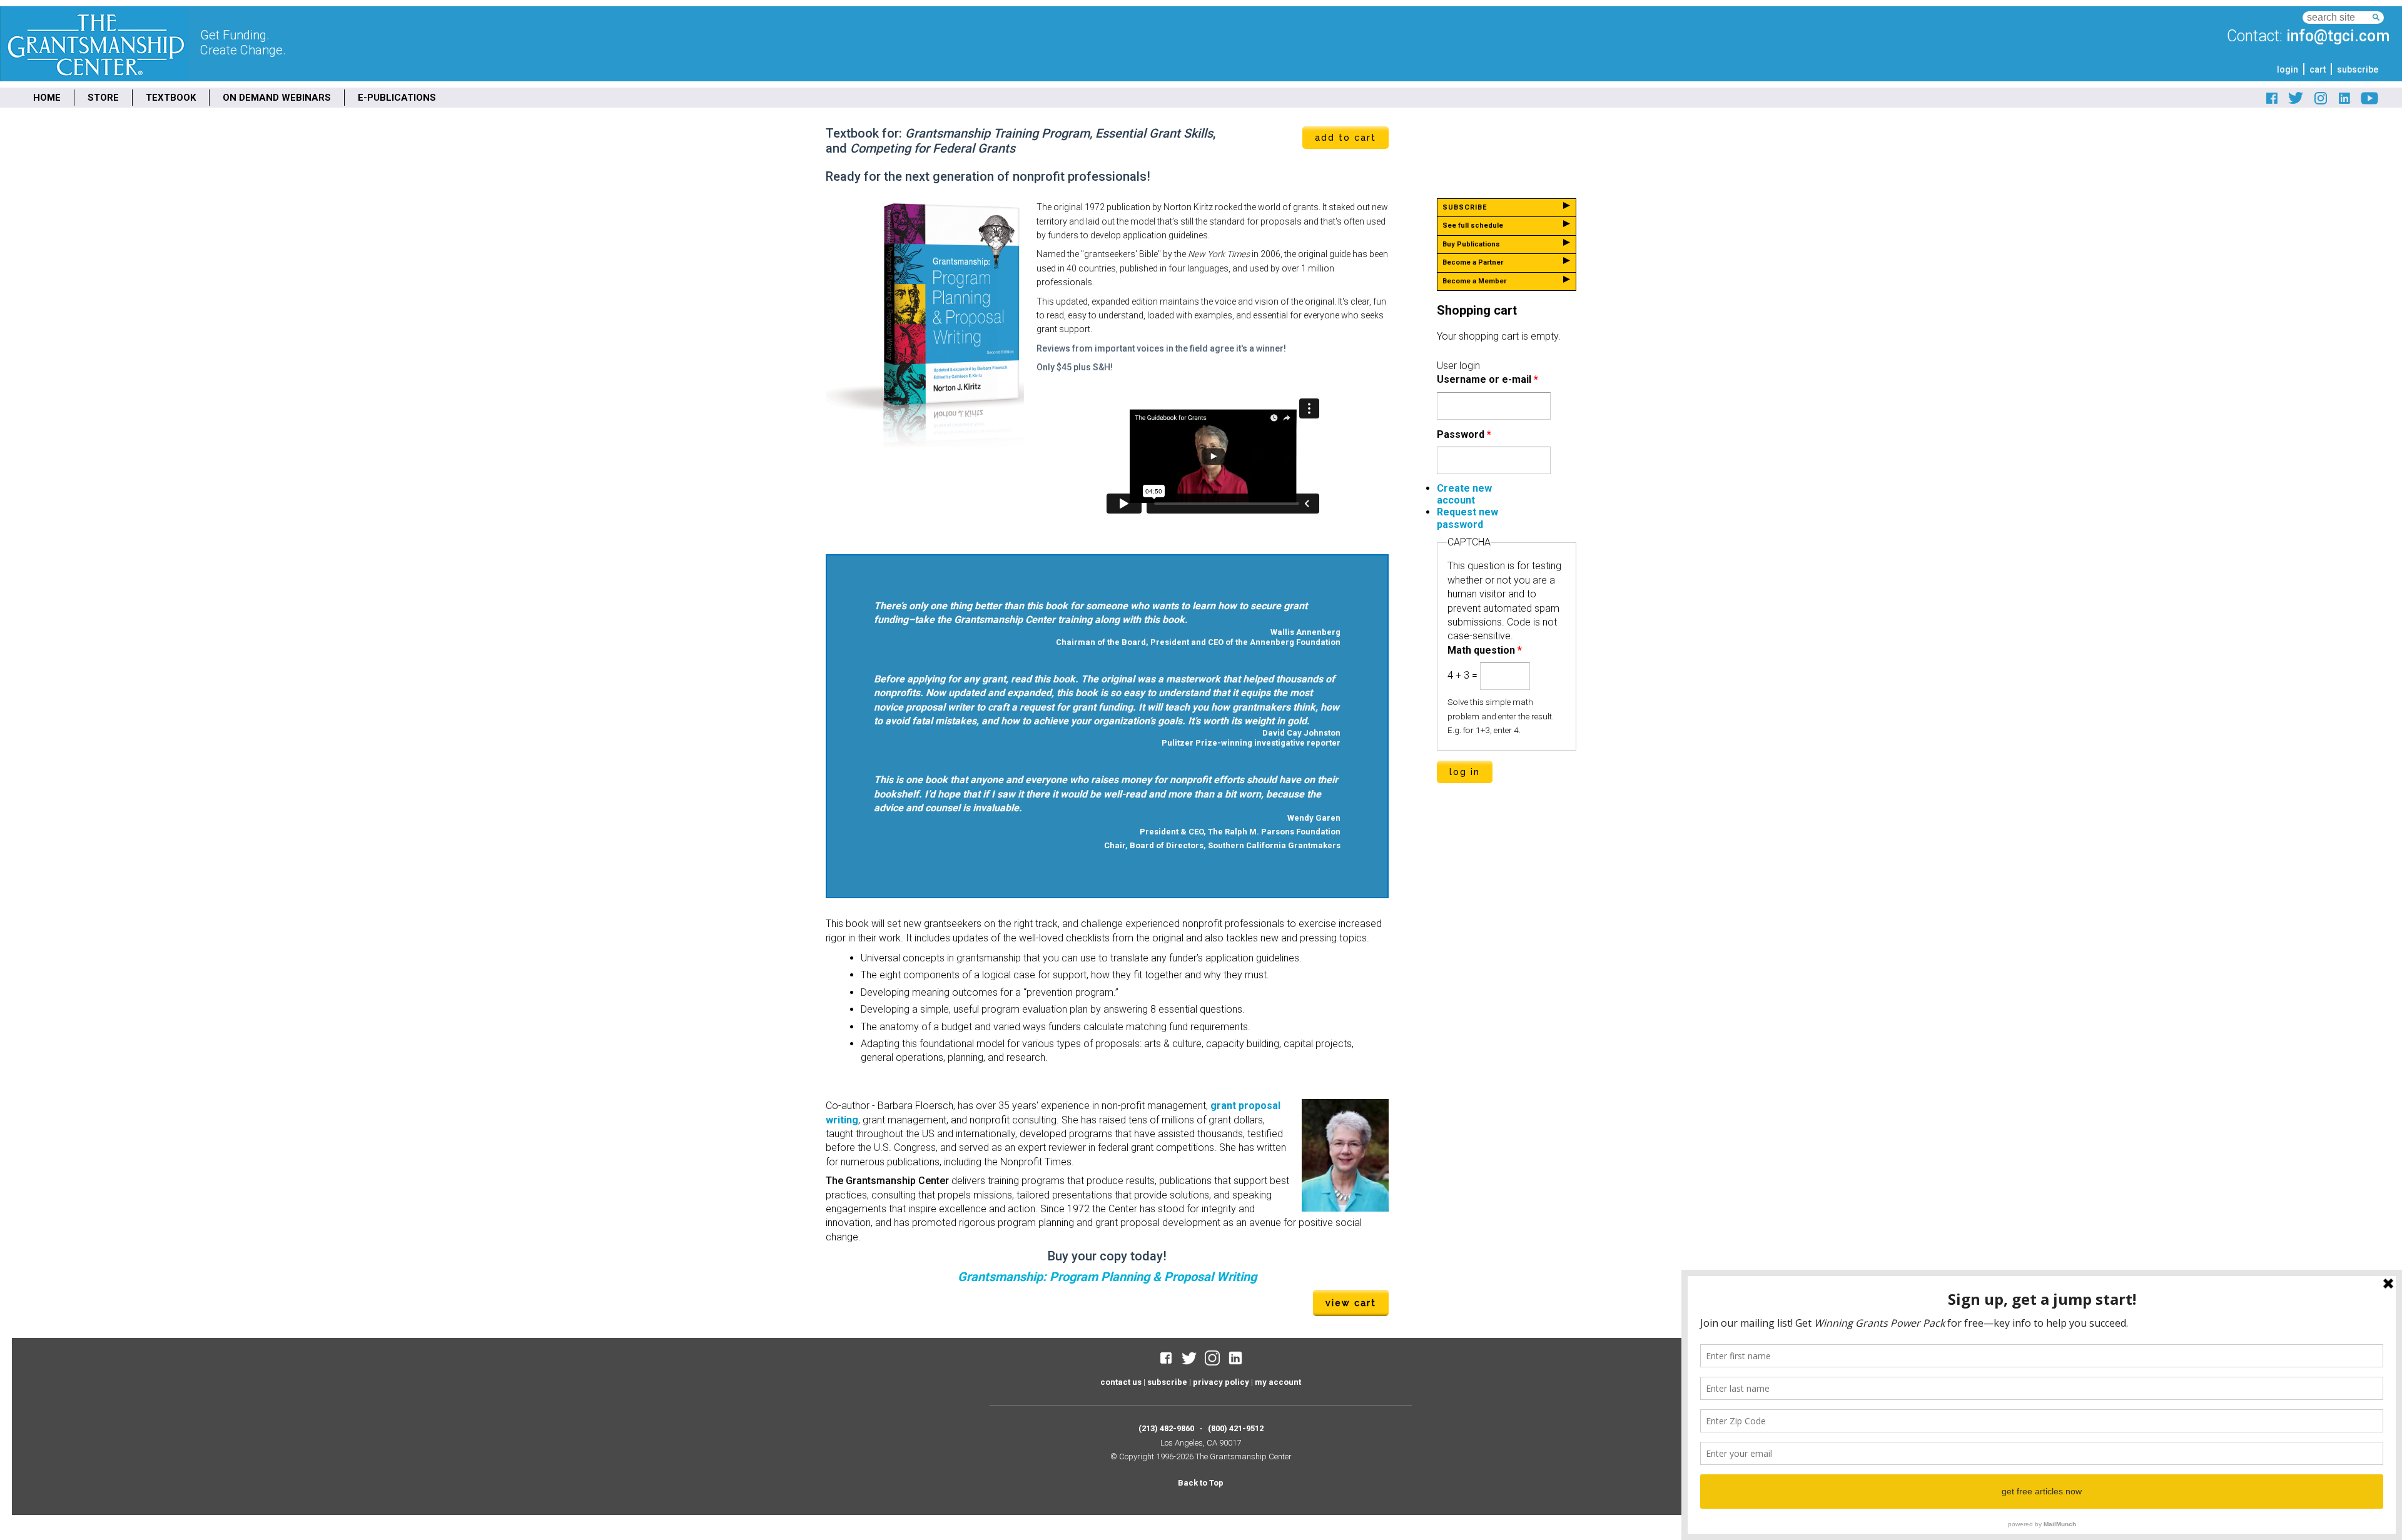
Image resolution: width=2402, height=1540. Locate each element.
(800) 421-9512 (1236, 1428)
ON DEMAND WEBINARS (277, 98)
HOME (47, 98)
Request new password (1467, 518)
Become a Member (1474, 281)
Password (1464, 434)
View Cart (1351, 1303)
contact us (1121, 1382)
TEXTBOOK (171, 98)
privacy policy (1221, 1382)
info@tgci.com (2338, 36)
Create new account (1464, 494)
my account (1278, 1382)
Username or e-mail (1487, 379)
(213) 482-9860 (1166, 1428)
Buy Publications (1471, 244)
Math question (1485, 650)
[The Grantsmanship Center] (94, 78)
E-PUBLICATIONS (397, 98)
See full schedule (1473, 225)
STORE (103, 98)
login (2288, 69)
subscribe (2358, 69)
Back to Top (1201, 1483)
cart (2318, 69)
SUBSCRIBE (1465, 207)
